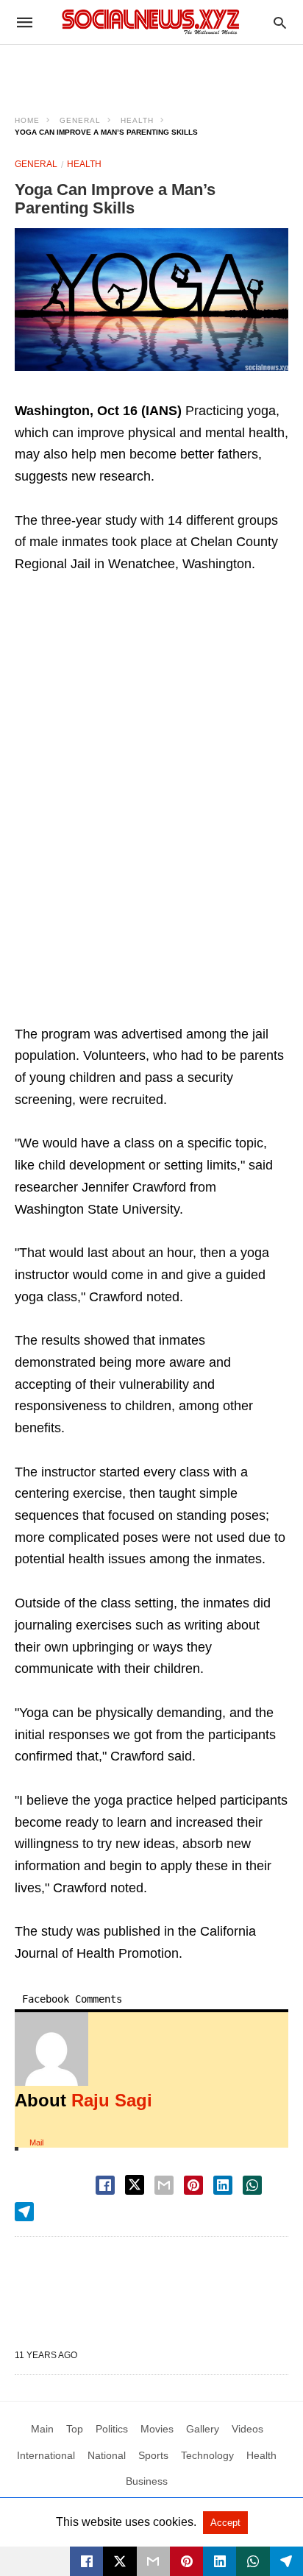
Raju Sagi (112, 2100)
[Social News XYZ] (151, 22)
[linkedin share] (223, 2185)
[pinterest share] (193, 2185)
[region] (151, 71)
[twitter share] (135, 2185)
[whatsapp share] (252, 2185)
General (80, 120)
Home (27, 120)
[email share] (164, 2185)
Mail (36, 2142)
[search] (280, 22)
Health (137, 120)
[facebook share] (105, 2185)
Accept (225, 2523)
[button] (151, 300)
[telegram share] (24, 2212)
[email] (153, 2561)
